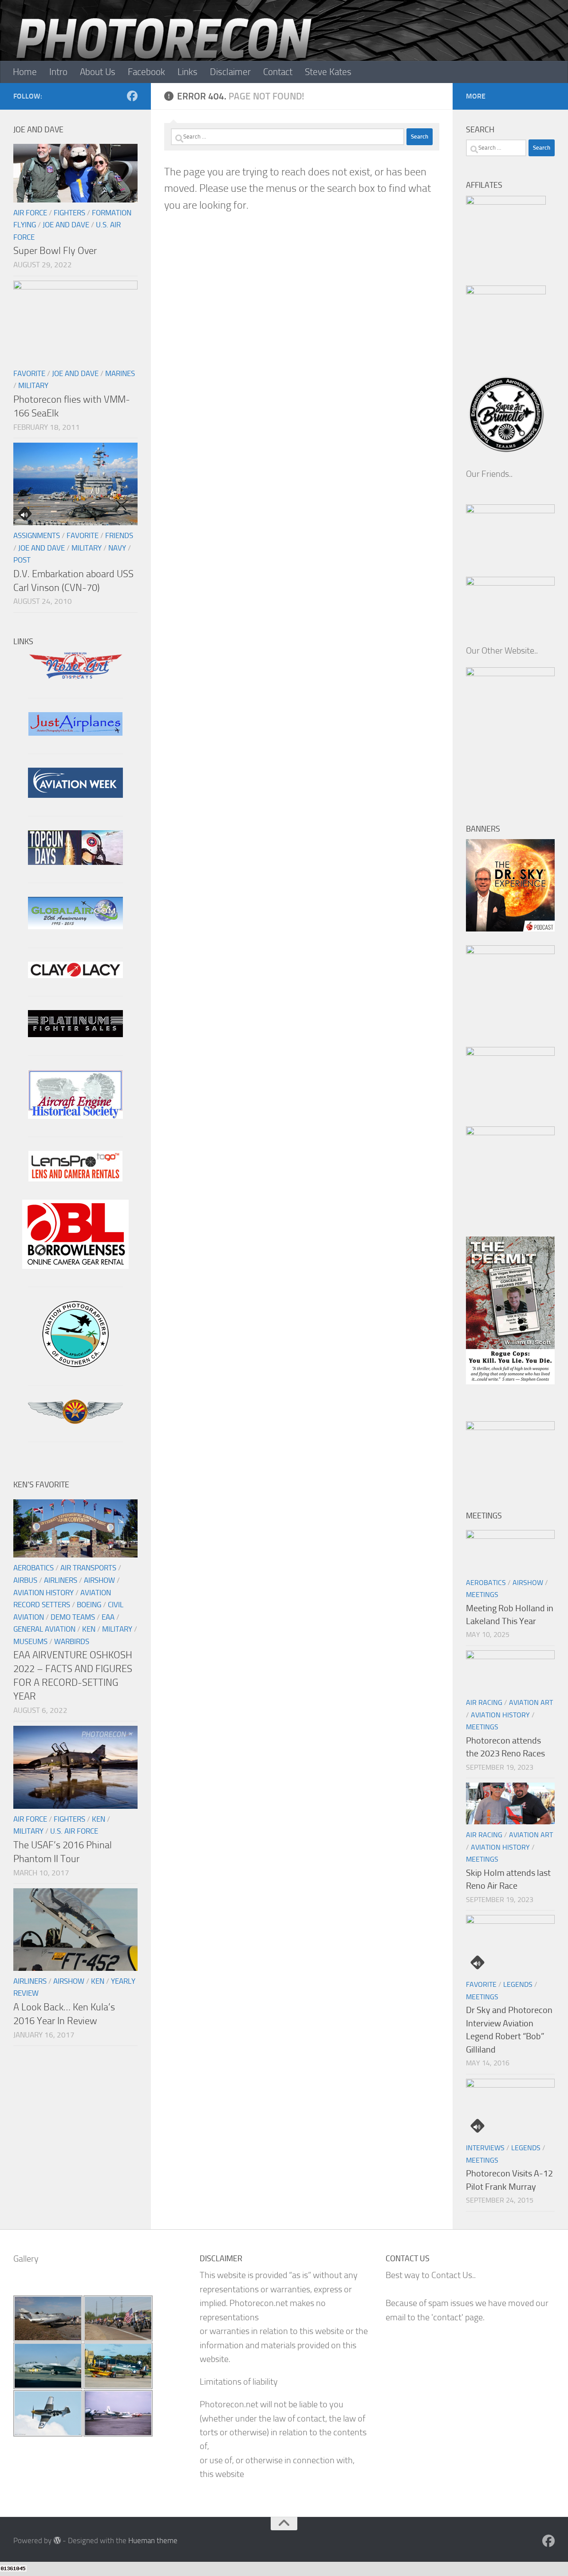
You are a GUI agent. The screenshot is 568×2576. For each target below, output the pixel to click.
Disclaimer (230, 72)
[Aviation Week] (75, 795)
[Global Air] (75, 926)
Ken (89, 1629)
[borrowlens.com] (75, 1266)
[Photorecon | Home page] (164, 53)
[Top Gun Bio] (75, 862)
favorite (29, 373)
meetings (482, 1595)
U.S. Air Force (74, 1831)
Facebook (146, 72)
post (22, 560)
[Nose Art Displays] (75, 677)
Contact (278, 72)
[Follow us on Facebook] (132, 96)
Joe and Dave (66, 225)
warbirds (72, 1641)
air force (30, 213)
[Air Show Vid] (75, 1116)
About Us (98, 72)
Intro (58, 72)
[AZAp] (75, 1421)
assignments (37, 535)
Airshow (99, 1580)
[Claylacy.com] (75, 975)
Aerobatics (34, 1568)
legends (518, 1984)
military (33, 385)
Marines (120, 373)
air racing (484, 1702)
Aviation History (43, 1593)
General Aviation (44, 1629)
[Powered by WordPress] (57, 2540)
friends (119, 535)
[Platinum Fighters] (75, 1034)
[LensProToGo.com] (75, 1179)
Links (187, 72)
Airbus (25, 1580)
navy (117, 548)
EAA (108, 1617)
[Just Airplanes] (75, 733)
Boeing (89, 1605)
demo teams (73, 1617)
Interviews (485, 2148)
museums (30, 1641)
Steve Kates (328, 72)
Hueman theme (153, 2540)
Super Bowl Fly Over (55, 251)
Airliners (61, 1580)
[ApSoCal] (75, 1364)
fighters (69, 213)
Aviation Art (531, 1702)
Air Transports (88, 1568)
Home (25, 72)
